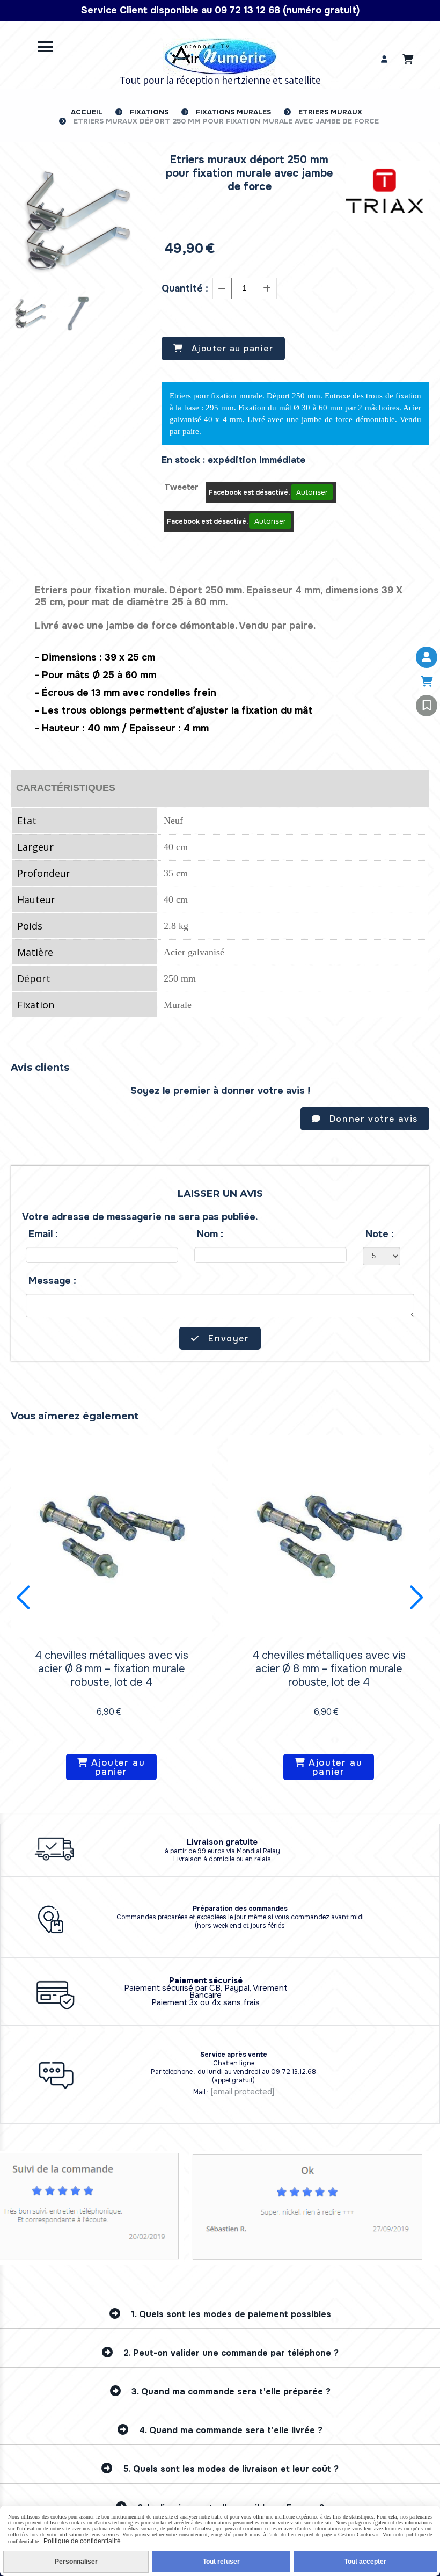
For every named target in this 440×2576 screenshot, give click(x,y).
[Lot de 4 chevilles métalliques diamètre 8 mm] (111, 1535)
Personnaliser (76, 2562)
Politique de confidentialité (81, 2541)
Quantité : (185, 288)
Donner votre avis (372, 1119)
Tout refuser (221, 2562)
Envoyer (228, 1338)
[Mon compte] (427, 657)
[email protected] (242, 2092)
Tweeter (181, 487)
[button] (23, 1598)
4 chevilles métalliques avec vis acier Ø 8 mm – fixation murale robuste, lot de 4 (112, 1669)
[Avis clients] (427, 706)
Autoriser (312, 492)
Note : (380, 1234)
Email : (43, 1234)
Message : (52, 1281)
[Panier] (427, 681)
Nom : (210, 1234)
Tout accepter (365, 2562)
